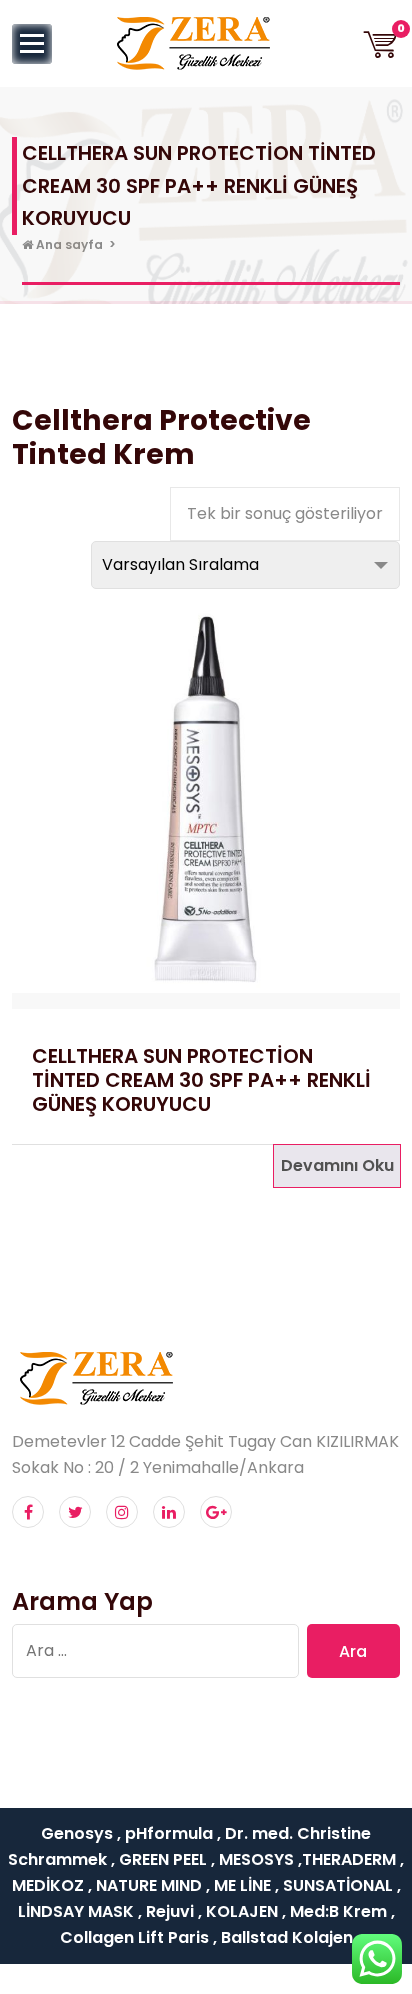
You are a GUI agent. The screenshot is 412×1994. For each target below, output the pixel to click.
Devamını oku (337, 1165)
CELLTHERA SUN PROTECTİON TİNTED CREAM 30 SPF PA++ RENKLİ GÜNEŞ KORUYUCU (201, 1080)
